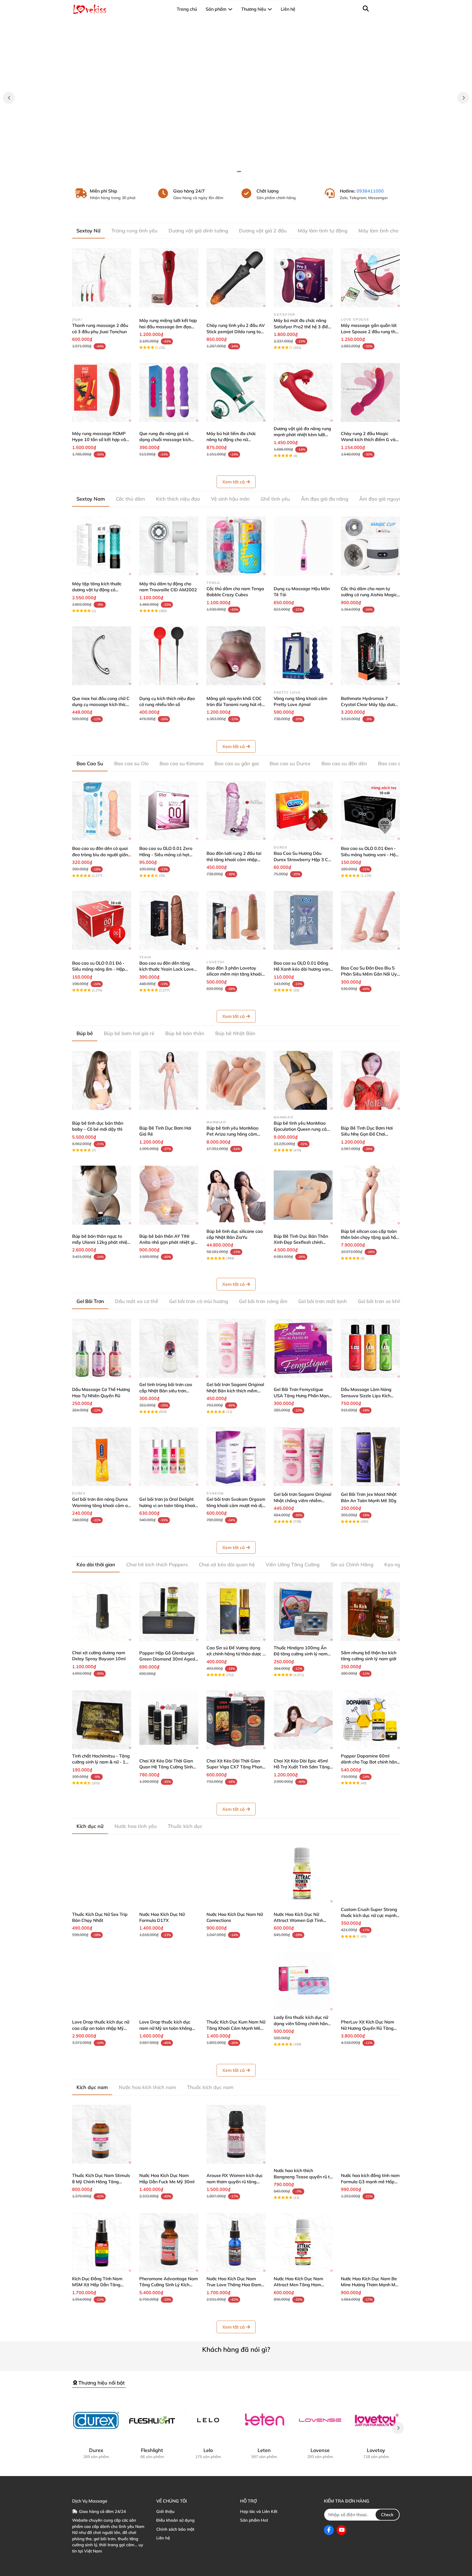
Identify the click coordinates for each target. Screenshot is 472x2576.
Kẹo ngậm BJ (399, 1565)
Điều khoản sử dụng (175, 2520)
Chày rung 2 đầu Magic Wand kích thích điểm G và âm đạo (368, 440)
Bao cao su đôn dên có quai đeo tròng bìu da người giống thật (101, 854)
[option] (236, 98)
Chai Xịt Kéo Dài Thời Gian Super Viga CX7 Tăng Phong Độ (236, 1767)
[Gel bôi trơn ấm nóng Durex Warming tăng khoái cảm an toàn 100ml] (102, 1457)
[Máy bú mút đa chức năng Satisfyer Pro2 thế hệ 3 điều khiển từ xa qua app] (303, 278)
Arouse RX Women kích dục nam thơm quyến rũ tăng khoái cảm (235, 2181)
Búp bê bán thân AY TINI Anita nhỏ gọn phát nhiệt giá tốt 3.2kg (168, 1242)
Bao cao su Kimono (182, 763)
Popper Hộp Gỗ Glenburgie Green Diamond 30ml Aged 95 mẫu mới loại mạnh (167, 1659)
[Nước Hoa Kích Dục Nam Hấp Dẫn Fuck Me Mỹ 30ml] (169, 2134)
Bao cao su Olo (131, 763)
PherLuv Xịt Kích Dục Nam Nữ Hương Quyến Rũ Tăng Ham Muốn (368, 2028)
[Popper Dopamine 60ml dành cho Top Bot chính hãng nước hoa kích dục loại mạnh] (370, 1720)
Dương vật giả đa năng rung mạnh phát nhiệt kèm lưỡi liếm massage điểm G (302, 435)
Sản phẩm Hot (254, 2520)
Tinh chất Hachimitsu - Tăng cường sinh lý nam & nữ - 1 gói (101, 1762)
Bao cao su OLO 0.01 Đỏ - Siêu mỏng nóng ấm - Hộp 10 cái (98, 969)
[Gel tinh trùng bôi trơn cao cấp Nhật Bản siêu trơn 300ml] (169, 1348)
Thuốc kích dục (185, 1826)
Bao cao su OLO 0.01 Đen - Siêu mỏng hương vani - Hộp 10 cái (370, 854)
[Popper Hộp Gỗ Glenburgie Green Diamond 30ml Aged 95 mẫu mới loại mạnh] (169, 1612)
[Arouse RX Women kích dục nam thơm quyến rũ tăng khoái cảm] (236, 2134)
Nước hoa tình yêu (136, 1826)
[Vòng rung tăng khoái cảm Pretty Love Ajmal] (303, 656)
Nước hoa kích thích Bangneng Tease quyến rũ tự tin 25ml (303, 2177)
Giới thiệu (165, 2511)
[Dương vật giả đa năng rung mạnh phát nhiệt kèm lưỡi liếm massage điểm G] (303, 392)
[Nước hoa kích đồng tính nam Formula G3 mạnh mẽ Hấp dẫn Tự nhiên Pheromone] (370, 2134)
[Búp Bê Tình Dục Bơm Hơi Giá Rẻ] (169, 1080)
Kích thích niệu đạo (178, 499)
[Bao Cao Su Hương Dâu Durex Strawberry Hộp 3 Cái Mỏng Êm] (303, 811)
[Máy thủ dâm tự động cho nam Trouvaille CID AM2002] (169, 546)
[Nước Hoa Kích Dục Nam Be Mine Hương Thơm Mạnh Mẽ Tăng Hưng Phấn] (370, 2243)
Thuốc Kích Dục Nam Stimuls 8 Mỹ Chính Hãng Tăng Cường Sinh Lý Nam (101, 2181)
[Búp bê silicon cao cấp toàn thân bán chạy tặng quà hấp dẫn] (370, 1195)
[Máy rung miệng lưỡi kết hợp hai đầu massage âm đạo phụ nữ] (169, 278)
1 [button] (233, 172)
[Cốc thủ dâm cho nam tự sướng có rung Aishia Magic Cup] (370, 546)
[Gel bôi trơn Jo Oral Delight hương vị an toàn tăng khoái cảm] (169, 1457)
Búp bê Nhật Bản (235, 1033)
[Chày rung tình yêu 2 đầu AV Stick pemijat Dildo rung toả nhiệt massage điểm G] (236, 278)
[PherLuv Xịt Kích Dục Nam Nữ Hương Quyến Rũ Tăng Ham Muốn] (370, 1981)
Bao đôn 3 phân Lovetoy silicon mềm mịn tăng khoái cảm (234, 974)
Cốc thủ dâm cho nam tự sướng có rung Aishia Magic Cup (369, 595)
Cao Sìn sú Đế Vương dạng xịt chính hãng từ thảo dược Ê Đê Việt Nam (236, 1654)
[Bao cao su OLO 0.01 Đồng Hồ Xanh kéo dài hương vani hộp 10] (303, 920)
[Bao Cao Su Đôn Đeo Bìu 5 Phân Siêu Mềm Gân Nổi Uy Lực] (370, 920)
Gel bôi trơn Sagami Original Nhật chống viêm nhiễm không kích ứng (303, 1500)
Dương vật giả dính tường (198, 231)
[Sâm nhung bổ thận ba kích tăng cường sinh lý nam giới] (370, 1612)
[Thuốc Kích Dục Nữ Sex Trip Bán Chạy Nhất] (102, 1873)
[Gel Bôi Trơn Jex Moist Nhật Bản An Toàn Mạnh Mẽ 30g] (370, 1457)
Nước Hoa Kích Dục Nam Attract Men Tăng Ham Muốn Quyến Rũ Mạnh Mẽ (300, 2285)
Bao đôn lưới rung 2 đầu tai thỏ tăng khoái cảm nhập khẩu (234, 859)
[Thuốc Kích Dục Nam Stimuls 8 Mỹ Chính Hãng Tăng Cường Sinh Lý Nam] (102, 2134)
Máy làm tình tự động (323, 231)
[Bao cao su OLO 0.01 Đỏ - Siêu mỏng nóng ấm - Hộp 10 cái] (102, 920)
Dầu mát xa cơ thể (137, 1301)
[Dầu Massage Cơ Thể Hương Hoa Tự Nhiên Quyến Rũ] (102, 1348)
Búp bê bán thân (185, 1033)
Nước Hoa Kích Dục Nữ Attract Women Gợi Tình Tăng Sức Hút (298, 1920)
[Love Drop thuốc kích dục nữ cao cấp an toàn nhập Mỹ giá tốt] (102, 1981)
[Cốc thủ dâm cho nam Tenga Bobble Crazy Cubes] (236, 546)
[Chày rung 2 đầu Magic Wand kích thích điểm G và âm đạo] (370, 392)
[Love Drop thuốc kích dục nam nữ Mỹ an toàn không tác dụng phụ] (169, 1981)
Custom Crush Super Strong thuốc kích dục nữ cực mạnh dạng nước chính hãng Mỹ (369, 1915)
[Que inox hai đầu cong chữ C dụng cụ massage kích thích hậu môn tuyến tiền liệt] (102, 656)
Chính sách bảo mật (175, 2529)
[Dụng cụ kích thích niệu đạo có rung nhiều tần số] (169, 656)
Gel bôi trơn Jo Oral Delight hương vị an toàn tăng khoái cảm (168, 1505)
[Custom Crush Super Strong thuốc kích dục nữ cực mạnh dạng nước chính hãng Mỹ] (370, 1873)
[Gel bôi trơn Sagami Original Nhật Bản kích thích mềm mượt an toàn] (236, 1348)
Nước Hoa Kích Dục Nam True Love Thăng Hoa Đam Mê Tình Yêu (234, 2285)
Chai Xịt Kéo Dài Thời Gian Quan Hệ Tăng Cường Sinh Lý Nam (166, 1767)
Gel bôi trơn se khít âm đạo (389, 1301)
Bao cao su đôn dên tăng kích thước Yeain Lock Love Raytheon (166, 969)
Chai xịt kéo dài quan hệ (227, 1565)
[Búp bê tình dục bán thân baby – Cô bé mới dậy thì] (102, 1080)
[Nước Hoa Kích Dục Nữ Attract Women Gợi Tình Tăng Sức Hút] (303, 1873)
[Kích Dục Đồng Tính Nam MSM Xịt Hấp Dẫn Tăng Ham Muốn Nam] (102, 2243)
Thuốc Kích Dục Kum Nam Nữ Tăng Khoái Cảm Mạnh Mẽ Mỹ (236, 2028)
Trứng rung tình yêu (135, 231)
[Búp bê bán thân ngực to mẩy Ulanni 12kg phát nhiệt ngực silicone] (102, 1195)
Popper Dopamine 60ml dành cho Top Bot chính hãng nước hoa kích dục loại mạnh (370, 1762)
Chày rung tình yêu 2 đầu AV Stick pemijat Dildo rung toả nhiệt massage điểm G (236, 331)
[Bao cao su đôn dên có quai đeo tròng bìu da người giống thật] (102, 811)
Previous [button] (9, 98)
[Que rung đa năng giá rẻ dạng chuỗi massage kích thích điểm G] (169, 392)
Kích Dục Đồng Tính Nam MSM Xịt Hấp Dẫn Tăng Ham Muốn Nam (97, 2285)
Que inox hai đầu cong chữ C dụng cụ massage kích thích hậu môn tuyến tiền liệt (101, 704)
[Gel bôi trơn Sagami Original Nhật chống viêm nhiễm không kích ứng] (303, 1457)
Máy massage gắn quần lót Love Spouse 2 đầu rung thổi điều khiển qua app (370, 331)
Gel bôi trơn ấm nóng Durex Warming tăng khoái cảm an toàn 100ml (101, 1505)
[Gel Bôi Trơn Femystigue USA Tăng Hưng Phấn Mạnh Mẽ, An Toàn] (303, 1348)
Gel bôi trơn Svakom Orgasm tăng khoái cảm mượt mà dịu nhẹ (236, 1505)
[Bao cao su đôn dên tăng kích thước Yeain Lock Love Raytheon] (169, 920)
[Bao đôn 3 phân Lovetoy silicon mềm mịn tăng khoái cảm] (236, 920)
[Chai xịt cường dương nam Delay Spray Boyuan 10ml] (102, 1612)
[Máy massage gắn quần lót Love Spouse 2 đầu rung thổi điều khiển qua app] (370, 278)
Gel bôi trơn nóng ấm (263, 1301)
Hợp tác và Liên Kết (259, 2511)
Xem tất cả (234, 482)
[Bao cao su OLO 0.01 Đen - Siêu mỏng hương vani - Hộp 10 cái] (370, 811)
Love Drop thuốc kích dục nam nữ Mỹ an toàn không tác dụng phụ (166, 2028)
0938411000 (370, 191)
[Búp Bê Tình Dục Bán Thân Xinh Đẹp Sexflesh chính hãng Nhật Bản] (303, 1195)
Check (387, 2515)
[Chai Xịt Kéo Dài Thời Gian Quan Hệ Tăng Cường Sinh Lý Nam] (169, 1720)
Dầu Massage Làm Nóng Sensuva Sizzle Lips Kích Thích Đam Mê (366, 1395)
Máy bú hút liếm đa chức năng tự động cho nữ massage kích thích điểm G (234, 440)
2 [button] (239, 172)
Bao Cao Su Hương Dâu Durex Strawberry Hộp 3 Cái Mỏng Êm (303, 859)
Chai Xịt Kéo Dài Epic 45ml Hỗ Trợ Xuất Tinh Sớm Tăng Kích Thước (302, 1767)
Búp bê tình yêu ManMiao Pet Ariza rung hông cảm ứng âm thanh (232, 1134)
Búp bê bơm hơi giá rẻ (129, 1033)
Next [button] (463, 98)
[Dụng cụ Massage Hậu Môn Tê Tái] (303, 546)
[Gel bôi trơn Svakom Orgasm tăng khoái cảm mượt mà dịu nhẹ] (236, 1457)
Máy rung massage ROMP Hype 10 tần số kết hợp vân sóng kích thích (100, 440)
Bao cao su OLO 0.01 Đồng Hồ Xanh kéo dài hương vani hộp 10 (302, 969)
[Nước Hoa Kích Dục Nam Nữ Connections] (236, 1873)
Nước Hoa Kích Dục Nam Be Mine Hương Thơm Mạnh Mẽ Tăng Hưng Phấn (369, 2285)
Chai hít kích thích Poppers (157, 1565)
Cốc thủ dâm (130, 499)
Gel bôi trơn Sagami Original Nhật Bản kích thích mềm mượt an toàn (235, 1391)
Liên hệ (163, 2538)
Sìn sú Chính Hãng (352, 1565)
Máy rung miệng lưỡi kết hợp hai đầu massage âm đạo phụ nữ (168, 327)
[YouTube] (341, 2530)
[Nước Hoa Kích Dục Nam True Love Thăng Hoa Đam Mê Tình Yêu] (236, 2243)
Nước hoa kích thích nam (147, 2087)
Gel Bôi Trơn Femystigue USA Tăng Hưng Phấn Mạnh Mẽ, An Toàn (302, 1395)
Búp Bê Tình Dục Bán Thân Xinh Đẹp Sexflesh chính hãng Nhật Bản (301, 1242)
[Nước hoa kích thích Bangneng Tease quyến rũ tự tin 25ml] (303, 2134)
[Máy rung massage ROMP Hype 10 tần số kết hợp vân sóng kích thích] (102, 392)
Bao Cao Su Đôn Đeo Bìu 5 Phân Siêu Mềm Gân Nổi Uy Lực (369, 974)
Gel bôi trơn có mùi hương (199, 1301)
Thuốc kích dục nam (210, 2087)
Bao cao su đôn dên (344, 763)
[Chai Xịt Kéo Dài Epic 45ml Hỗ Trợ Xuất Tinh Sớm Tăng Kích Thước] (303, 1720)
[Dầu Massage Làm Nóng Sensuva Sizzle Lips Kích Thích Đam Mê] (370, 1348)
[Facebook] (329, 2530)
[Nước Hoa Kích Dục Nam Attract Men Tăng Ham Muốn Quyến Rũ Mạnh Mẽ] (303, 2243)
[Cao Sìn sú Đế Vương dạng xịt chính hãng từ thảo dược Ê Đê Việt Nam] (236, 1612)
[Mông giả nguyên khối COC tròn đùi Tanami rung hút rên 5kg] (236, 656)
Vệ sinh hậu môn (230, 499)
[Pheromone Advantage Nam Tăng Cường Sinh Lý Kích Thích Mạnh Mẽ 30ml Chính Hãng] (169, 2243)
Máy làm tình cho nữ (382, 231)
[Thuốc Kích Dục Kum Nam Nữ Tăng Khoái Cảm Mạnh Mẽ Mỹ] (236, 1981)
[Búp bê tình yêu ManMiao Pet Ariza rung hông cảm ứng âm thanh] (236, 1080)
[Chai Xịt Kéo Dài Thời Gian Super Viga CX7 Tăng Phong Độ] (236, 1720)
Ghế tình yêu (275, 499)
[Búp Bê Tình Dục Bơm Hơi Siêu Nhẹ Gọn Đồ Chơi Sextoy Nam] (370, 1080)
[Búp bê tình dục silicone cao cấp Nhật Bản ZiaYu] (236, 1195)
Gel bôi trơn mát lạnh (323, 1301)
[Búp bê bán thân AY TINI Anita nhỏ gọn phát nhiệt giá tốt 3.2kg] (169, 1195)
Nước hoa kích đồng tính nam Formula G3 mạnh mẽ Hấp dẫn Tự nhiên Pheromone (370, 2181)
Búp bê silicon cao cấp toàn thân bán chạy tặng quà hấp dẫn (370, 1237)
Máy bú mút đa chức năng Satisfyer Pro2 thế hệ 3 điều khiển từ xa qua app (302, 327)
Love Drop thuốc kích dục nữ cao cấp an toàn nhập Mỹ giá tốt (101, 2028)
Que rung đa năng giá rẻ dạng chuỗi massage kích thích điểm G (165, 440)
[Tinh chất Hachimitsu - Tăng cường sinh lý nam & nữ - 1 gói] (102, 1720)
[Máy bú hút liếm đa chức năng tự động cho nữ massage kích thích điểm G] (236, 392)
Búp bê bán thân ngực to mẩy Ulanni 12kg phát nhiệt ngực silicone (101, 1242)
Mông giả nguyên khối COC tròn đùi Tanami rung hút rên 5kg (235, 704)
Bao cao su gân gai (237, 763)
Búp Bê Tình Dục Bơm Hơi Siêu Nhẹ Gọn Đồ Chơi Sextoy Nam (367, 1134)
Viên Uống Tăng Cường (293, 1565)
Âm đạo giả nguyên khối (387, 499)
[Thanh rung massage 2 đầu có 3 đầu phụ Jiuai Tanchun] (102, 278)
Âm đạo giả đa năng (325, 499)
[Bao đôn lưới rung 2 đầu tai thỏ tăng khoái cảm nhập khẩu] (236, 811)
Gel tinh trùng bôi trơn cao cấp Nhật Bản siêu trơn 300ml (166, 1391)
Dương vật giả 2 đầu (263, 231)
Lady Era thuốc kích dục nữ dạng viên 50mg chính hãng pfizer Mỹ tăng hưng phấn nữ (303, 2023)
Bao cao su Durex (290, 763)
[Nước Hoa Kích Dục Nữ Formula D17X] (169, 1873)
